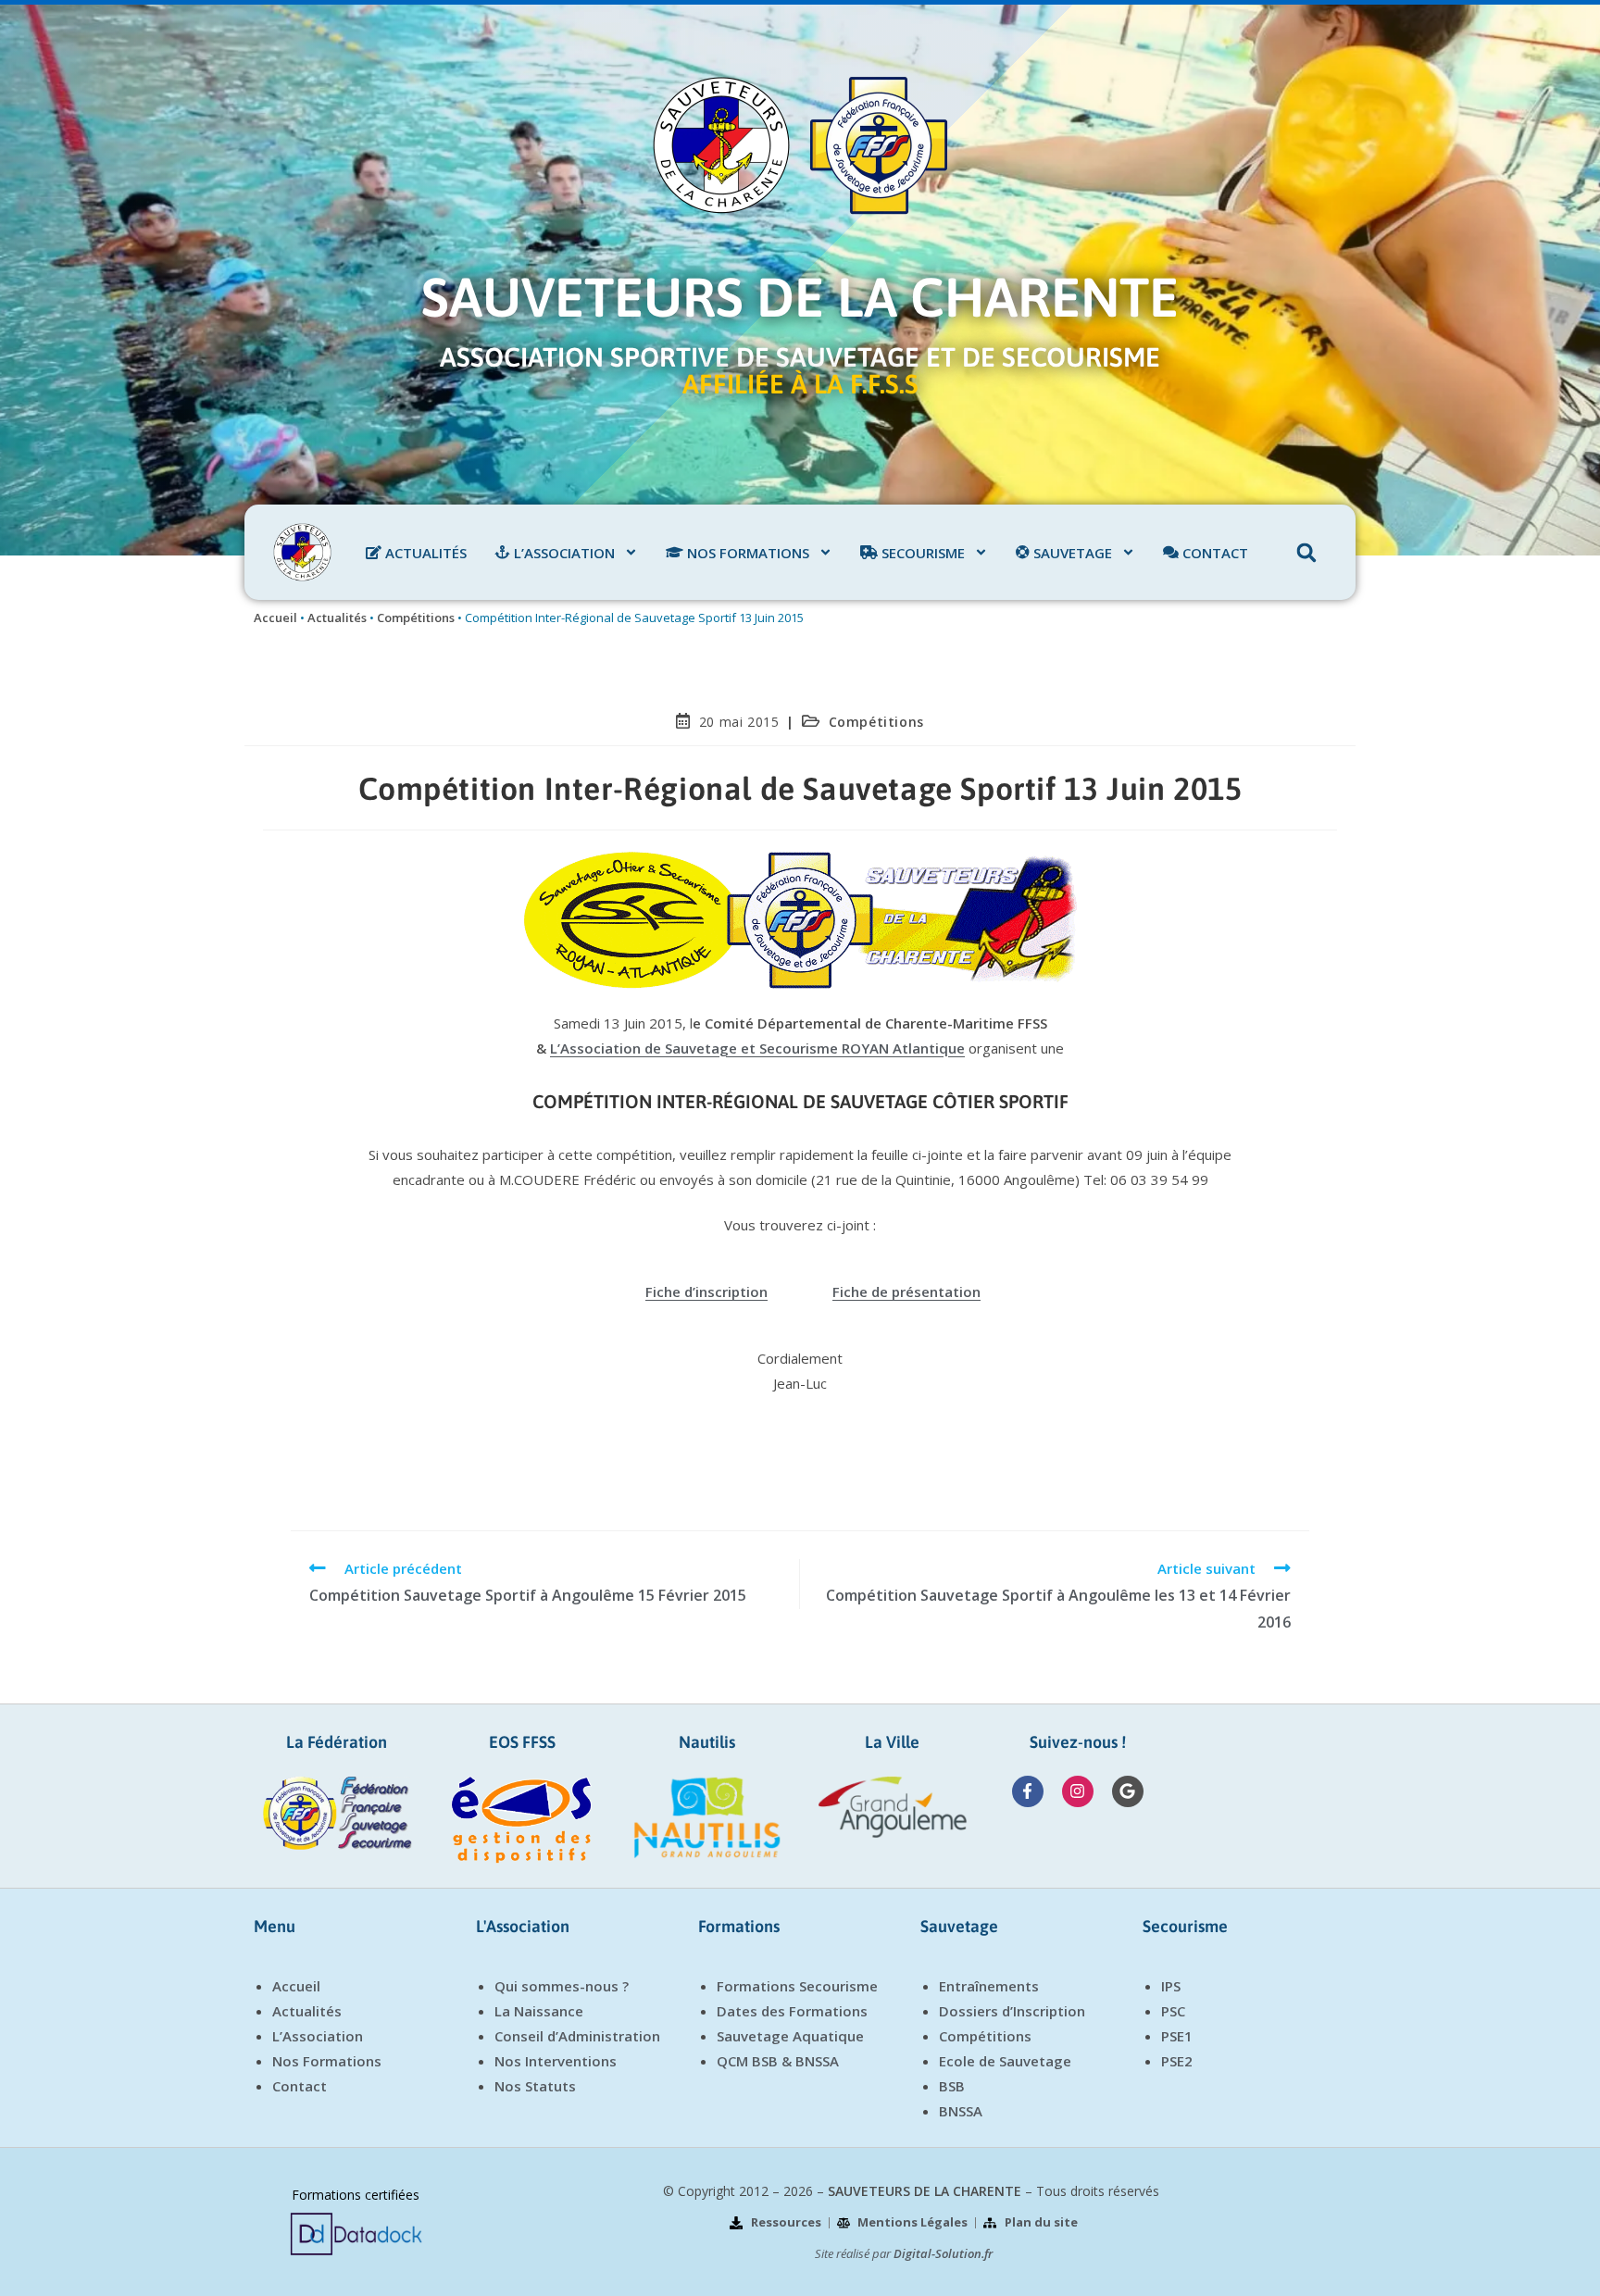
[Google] (1128, 1791)
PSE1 (1177, 2036)
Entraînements (989, 1986)
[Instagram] (1078, 1791)
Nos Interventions (556, 2061)
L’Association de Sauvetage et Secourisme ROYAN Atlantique (757, 1048)
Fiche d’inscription (706, 1291)
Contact (300, 2086)
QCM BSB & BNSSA (778, 2061)
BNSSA (961, 2111)
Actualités (337, 618)
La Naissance (539, 2011)
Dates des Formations (792, 2011)
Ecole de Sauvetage (1005, 2061)
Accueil (275, 618)
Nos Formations (327, 2061)
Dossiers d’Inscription (1012, 2011)
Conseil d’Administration (577, 2036)
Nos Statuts (535, 2086)
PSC (1173, 2011)
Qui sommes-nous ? (562, 1986)
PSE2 (1177, 2061)
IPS (1171, 1986)
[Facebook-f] (1028, 1791)
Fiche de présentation (906, 1291)
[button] (1306, 553)
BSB (952, 2086)
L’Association (318, 2036)
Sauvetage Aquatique (790, 2036)
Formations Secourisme (797, 1986)
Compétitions (416, 618)
